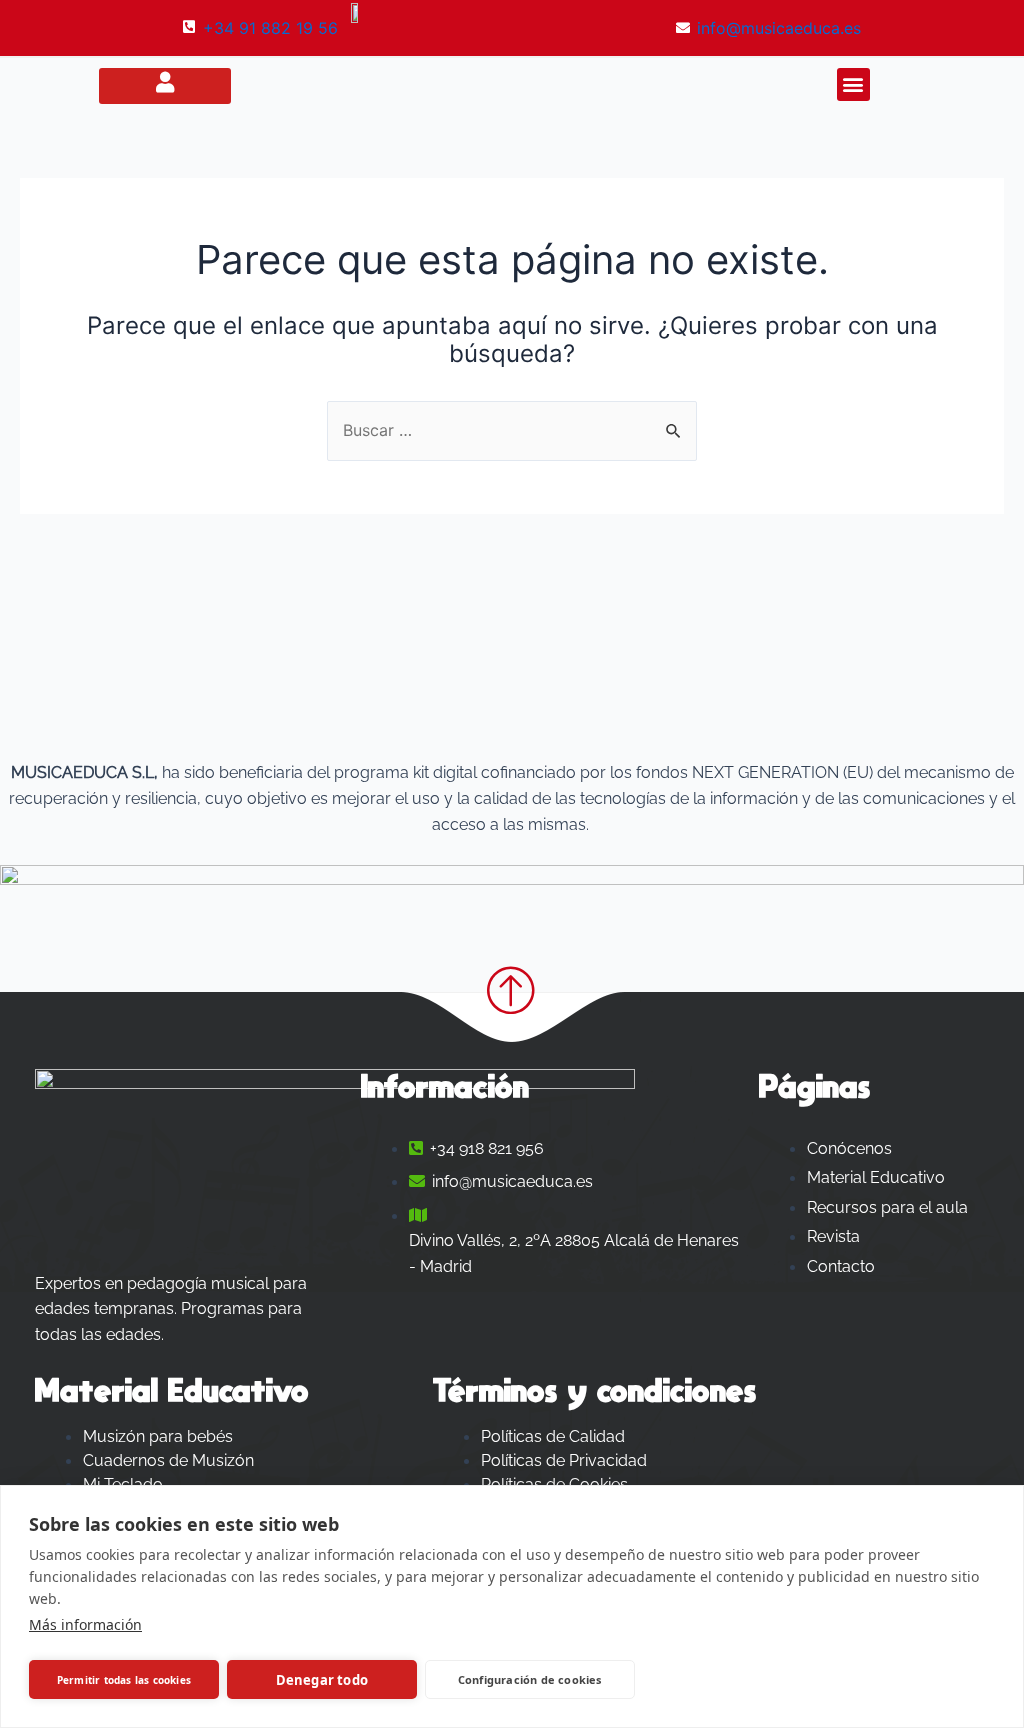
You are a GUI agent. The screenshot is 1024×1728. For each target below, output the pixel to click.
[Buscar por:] (512, 430)
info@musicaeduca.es (779, 28)
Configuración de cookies (530, 1679)
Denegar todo (322, 1680)
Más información (85, 1624)
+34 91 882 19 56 (270, 28)
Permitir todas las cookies (124, 1680)
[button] (853, 84)
